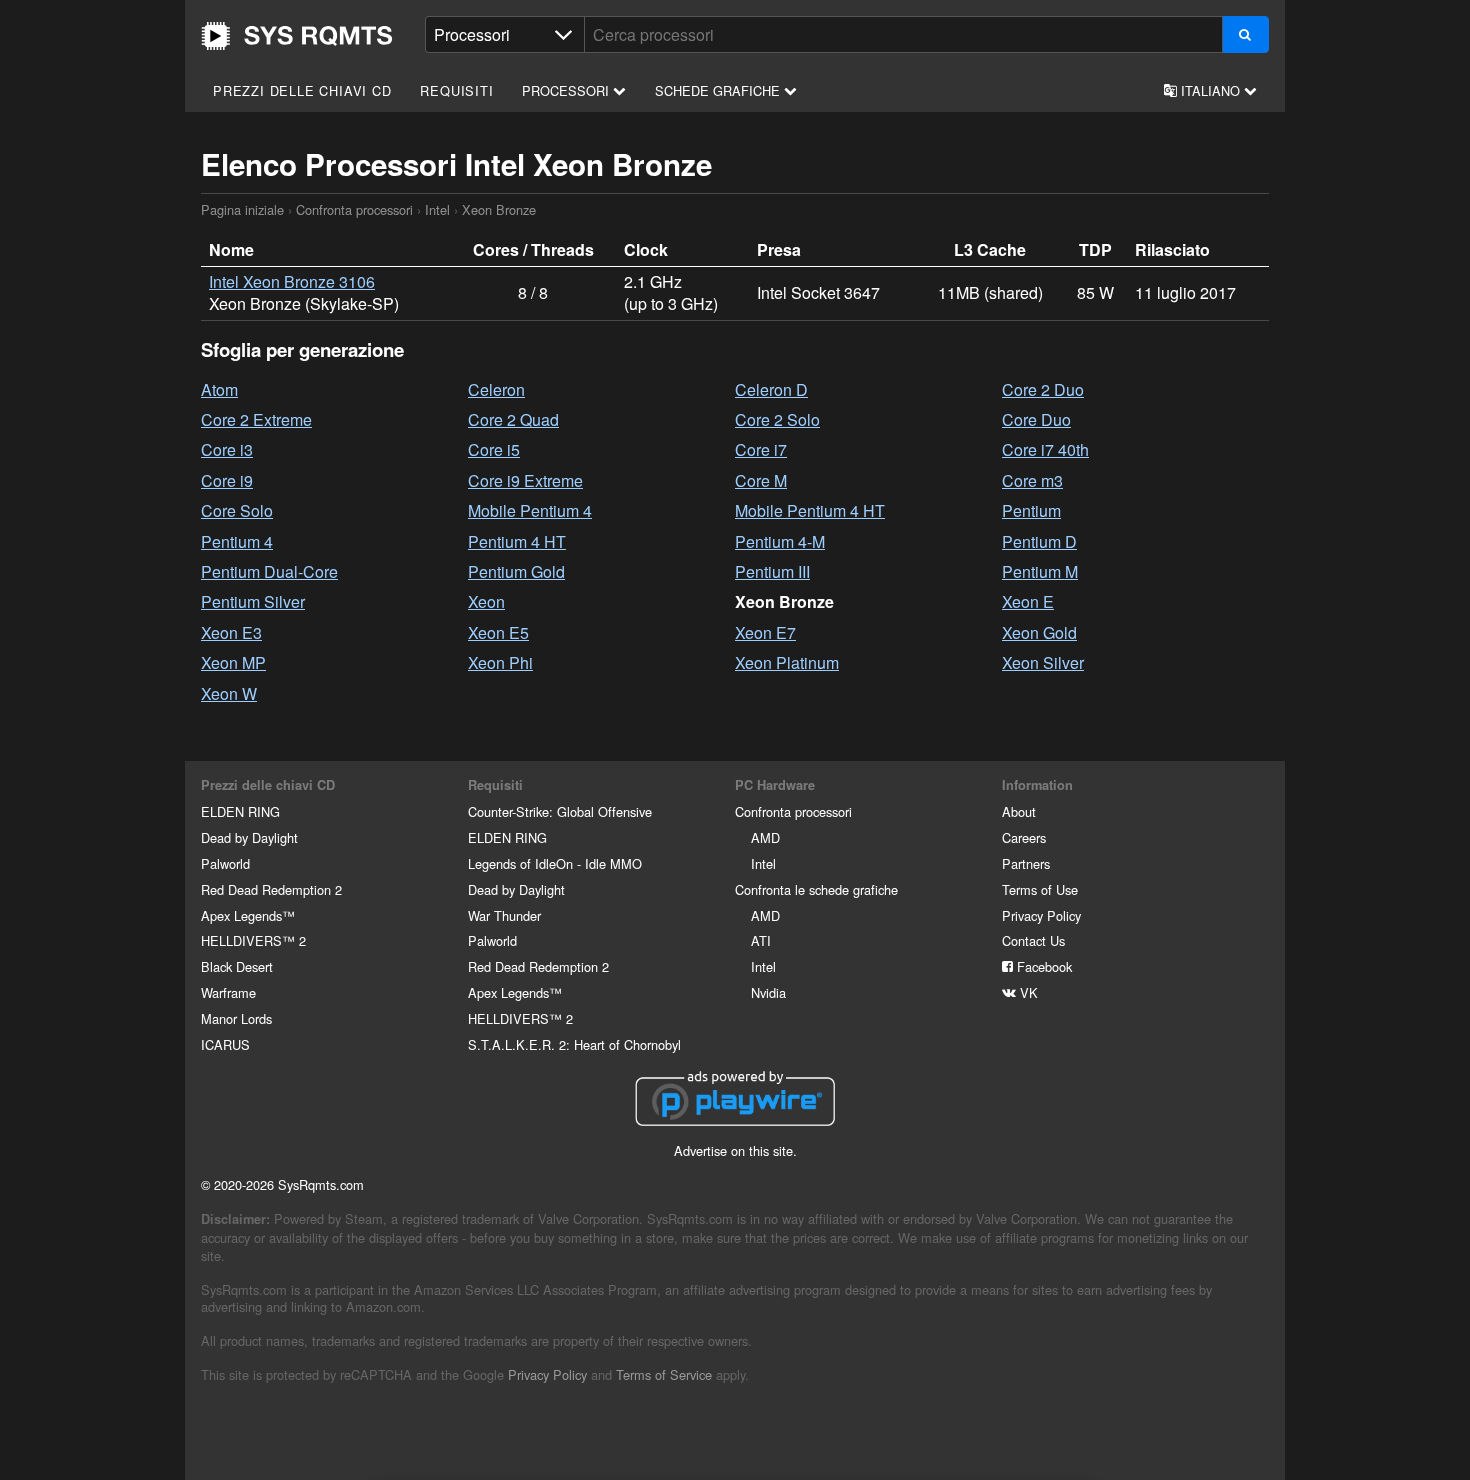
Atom (219, 389)
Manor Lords (236, 1018)
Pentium (1031, 510)
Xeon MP (233, 662)
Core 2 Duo (1043, 389)
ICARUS (225, 1044)
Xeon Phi (500, 662)
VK (1027, 992)
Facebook (1042, 966)
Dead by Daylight (249, 837)
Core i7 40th (1045, 449)
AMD (765, 837)
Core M (761, 480)
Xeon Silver (1043, 662)
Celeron (496, 389)
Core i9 (227, 480)
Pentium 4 (237, 541)
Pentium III (772, 571)
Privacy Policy (1041, 915)
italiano (1210, 90)
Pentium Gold (516, 571)
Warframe (228, 992)
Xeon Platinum (787, 662)
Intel (437, 209)
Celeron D (771, 389)
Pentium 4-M (780, 541)
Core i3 (227, 449)
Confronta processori (354, 209)
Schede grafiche (719, 90)
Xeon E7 (765, 632)
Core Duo (1036, 419)
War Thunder (504, 915)
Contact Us (1033, 940)
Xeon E (1028, 601)
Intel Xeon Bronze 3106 (292, 281)
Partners (1026, 863)
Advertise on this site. (735, 1150)
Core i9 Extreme (525, 480)
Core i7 (761, 449)
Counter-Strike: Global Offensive (560, 811)
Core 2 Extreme (256, 419)
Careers (1024, 837)
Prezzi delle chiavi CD (302, 90)
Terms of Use (1040, 889)
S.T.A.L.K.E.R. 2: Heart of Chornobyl (574, 1044)
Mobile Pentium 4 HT (810, 510)
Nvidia (768, 992)
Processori (567, 90)
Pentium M (1040, 571)
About (1019, 811)
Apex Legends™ (248, 915)
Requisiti (456, 90)
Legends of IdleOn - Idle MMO (555, 863)
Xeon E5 (498, 632)
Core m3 (1032, 480)
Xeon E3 (231, 632)
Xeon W (229, 693)
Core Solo (237, 510)
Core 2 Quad (513, 419)
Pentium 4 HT (517, 541)
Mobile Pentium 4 (530, 510)
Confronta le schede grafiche (816, 889)
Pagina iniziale (297, 36)
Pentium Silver (253, 601)
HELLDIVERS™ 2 (253, 940)
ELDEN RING (240, 811)
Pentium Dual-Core (269, 571)
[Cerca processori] (1245, 34)
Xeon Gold (1039, 632)
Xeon (486, 601)
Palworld (225, 863)
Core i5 (494, 449)
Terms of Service (664, 1374)
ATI (761, 940)
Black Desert (237, 966)
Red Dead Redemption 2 (271, 889)
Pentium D (1039, 541)
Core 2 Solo (777, 419)
